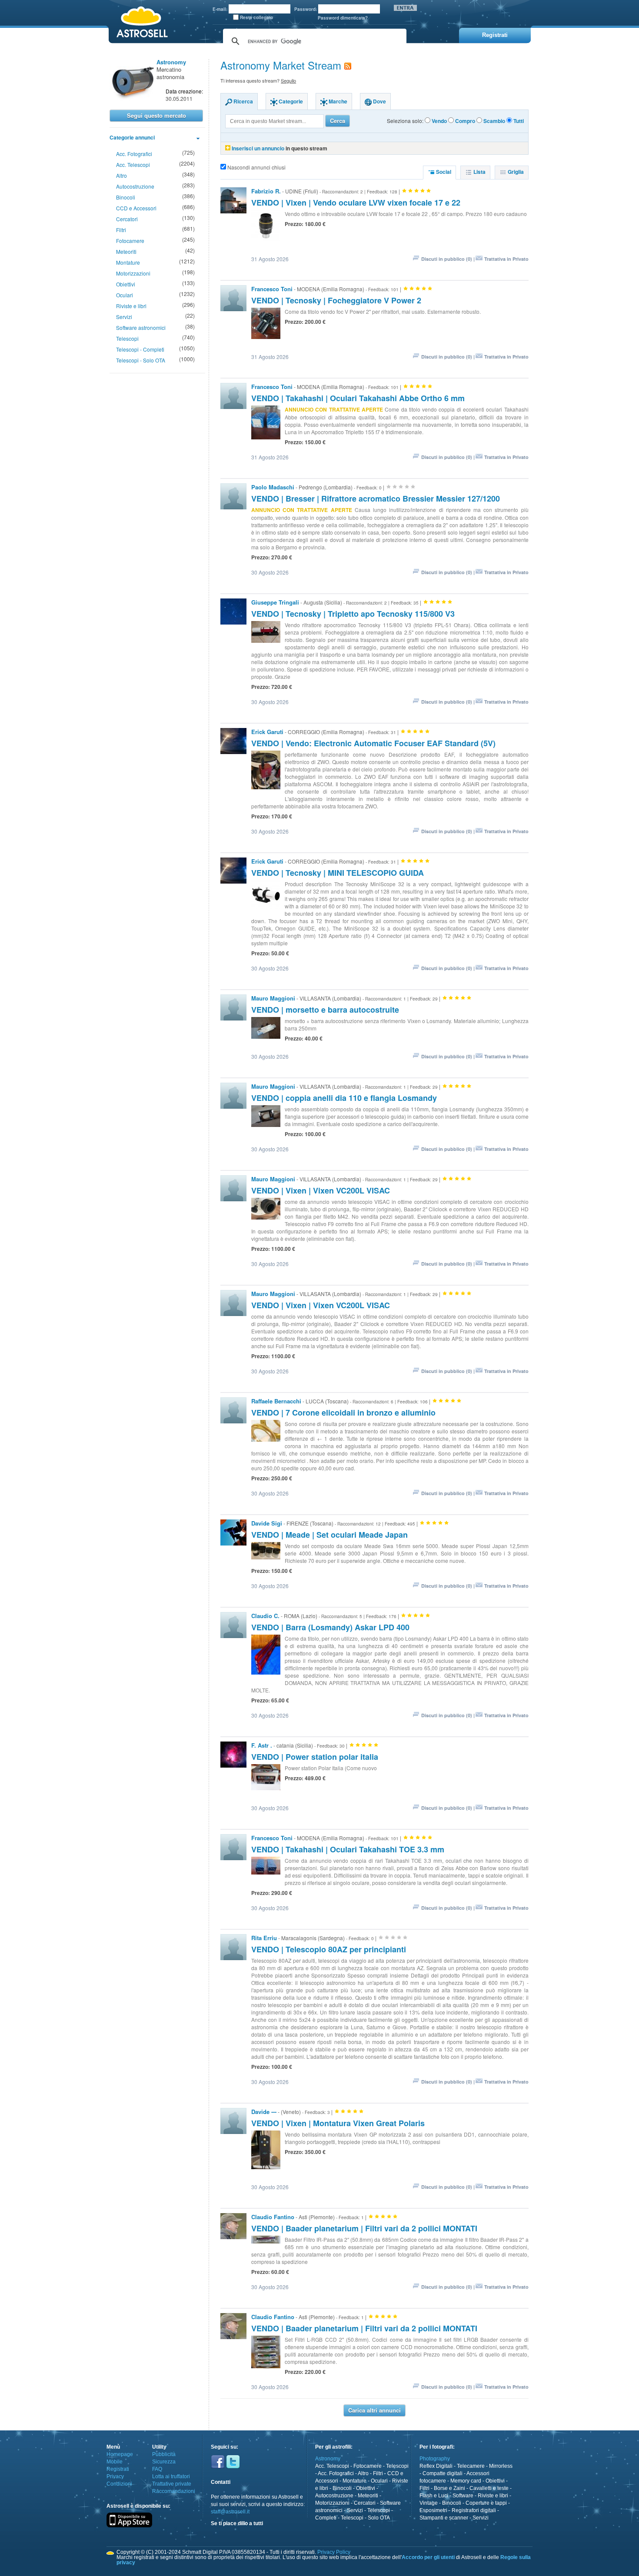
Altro (121, 175)
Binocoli (126, 197)
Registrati (118, 2469)
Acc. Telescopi (133, 165)
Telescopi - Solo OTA (141, 360)
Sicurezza (164, 2462)
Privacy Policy (334, 2552)
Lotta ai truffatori (171, 2476)
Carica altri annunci (374, 2410)
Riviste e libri (131, 306)
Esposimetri (433, 2510)
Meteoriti (126, 251)
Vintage (429, 2503)
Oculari (125, 295)
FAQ (157, 2469)
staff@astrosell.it (230, 2512)
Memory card (466, 2481)
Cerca (338, 121)
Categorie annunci (132, 137)
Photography (435, 2459)
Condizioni (119, 2484)
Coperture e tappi (486, 2503)
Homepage (120, 2454)
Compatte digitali (443, 2473)
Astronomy (328, 2459)
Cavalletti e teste (489, 2488)
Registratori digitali (474, 2510)
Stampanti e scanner (444, 2518)
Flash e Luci (434, 2496)
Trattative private (172, 2484)
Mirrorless (501, 2466)
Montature (128, 262)
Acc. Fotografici (134, 154)
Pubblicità (164, 2454)
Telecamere (471, 2466)
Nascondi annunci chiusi (256, 167)
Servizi (124, 317)
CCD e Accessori (136, 208)
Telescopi (127, 338)
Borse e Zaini (449, 2488)
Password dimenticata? (343, 18)
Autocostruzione (135, 186)
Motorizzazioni (133, 273)
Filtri (121, 230)
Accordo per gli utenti (428, 2557)
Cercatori (127, 219)
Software (463, 2496)
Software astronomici (141, 327)
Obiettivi (126, 284)
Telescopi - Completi (140, 349)
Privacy (115, 2476)
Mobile (115, 2462)
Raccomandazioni (174, 2491)
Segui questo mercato (156, 115)
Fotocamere (130, 241)
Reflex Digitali (436, 2466)
